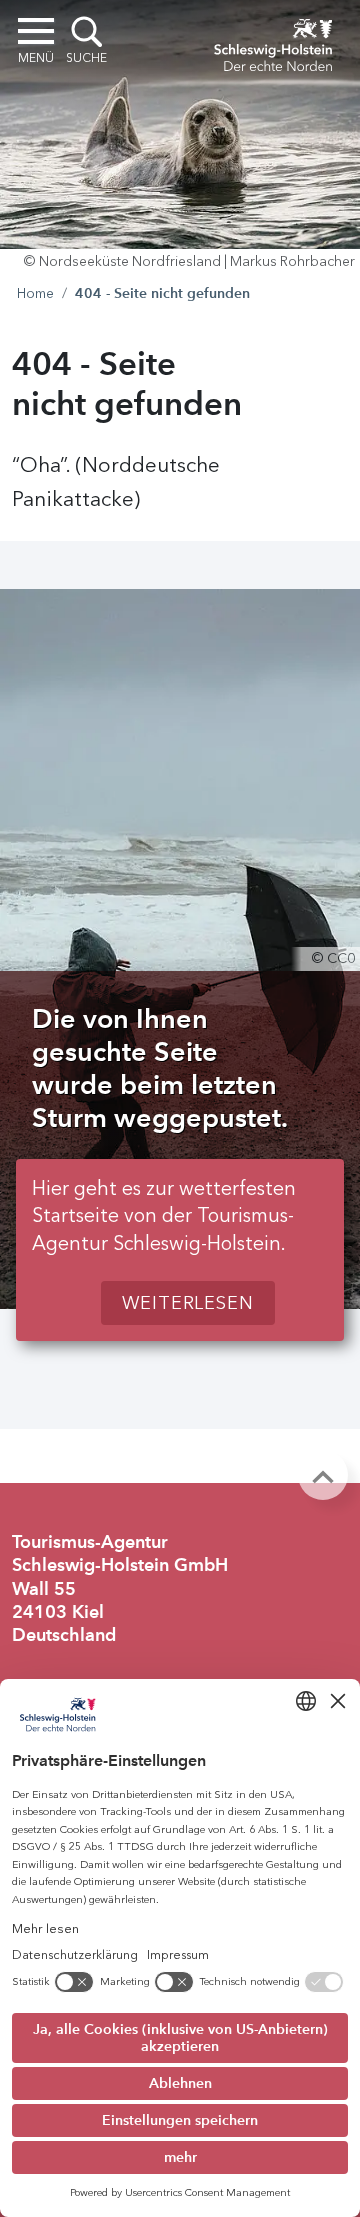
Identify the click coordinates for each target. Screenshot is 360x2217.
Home (35, 293)
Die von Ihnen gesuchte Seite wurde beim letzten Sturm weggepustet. (160, 1068)
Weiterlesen (188, 1303)
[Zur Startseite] (273, 42)
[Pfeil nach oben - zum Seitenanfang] (323, 1475)
